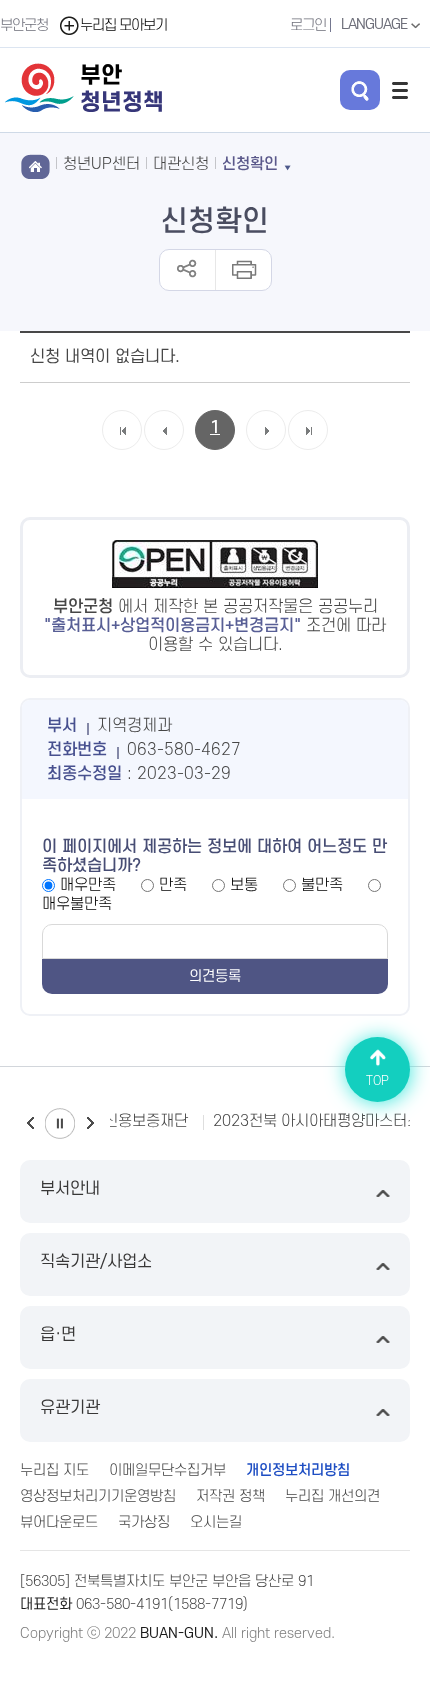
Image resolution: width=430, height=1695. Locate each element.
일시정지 (60, 1123)
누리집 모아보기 (123, 25)
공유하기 (187, 270)
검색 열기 (360, 90)
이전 (30, 1123)
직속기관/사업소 (96, 1262)
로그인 (308, 25)
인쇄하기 (242, 270)
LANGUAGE (375, 24)
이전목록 (164, 449)
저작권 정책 (230, 1496)
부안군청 (24, 25)
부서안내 (70, 1189)
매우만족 (88, 885)
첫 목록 (122, 449)
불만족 (322, 885)
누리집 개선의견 (332, 1496)
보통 (244, 885)
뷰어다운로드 (59, 1522)
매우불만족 (77, 904)
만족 (173, 885)
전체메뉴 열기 (400, 90)
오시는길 (216, 1522)
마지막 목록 (308, 449)
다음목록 (266, 449)
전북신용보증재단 (132, 1121)
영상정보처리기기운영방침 (98, 1496)
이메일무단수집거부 (167, 1470)
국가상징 (144, 1522)
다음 (90, 1123)
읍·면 (58, 1335)
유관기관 (70, 1408)
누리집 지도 (54, 1470)
